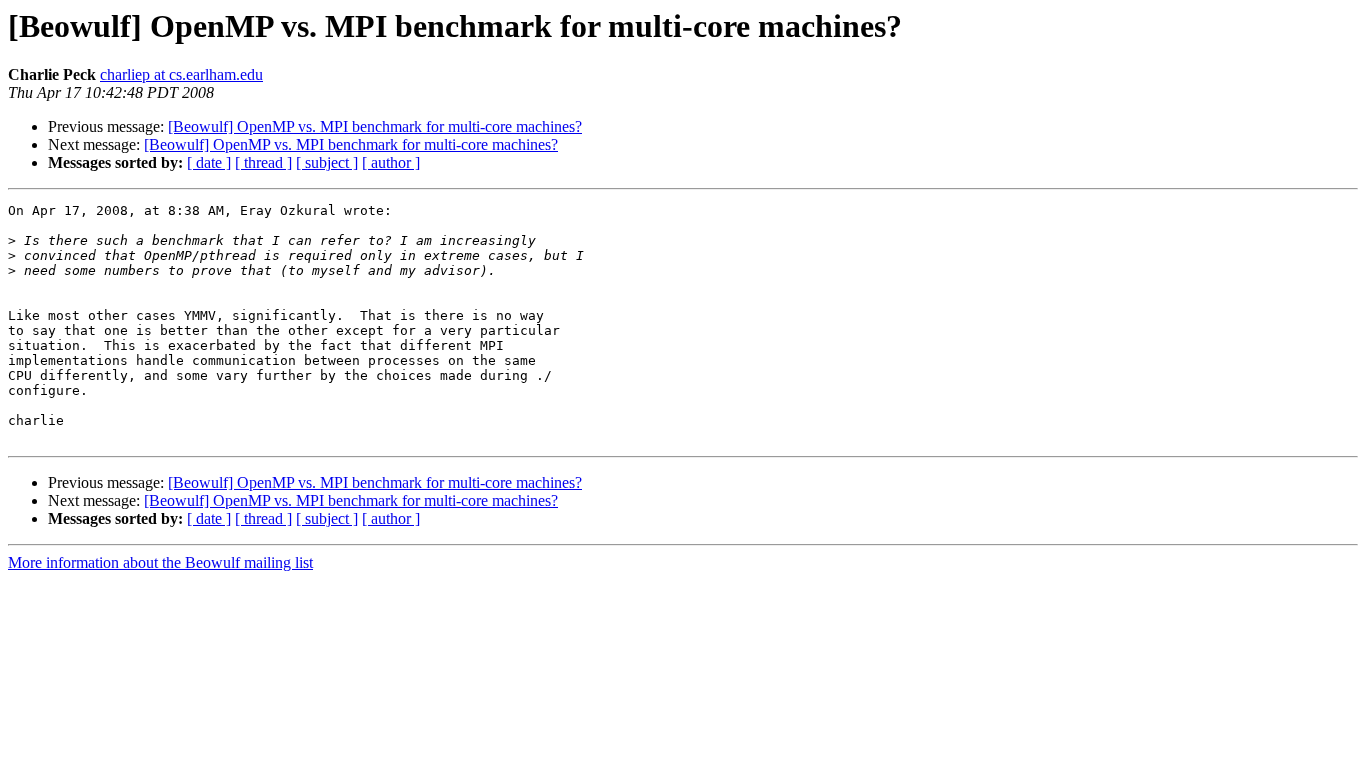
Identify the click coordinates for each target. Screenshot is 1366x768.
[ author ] (391, 162)
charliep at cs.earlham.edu (181, 74)
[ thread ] (263, 162)
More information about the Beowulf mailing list (160, 562)
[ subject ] (327, 162)
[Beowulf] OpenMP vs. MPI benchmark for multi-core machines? (375, 126)
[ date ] (209, 162)
